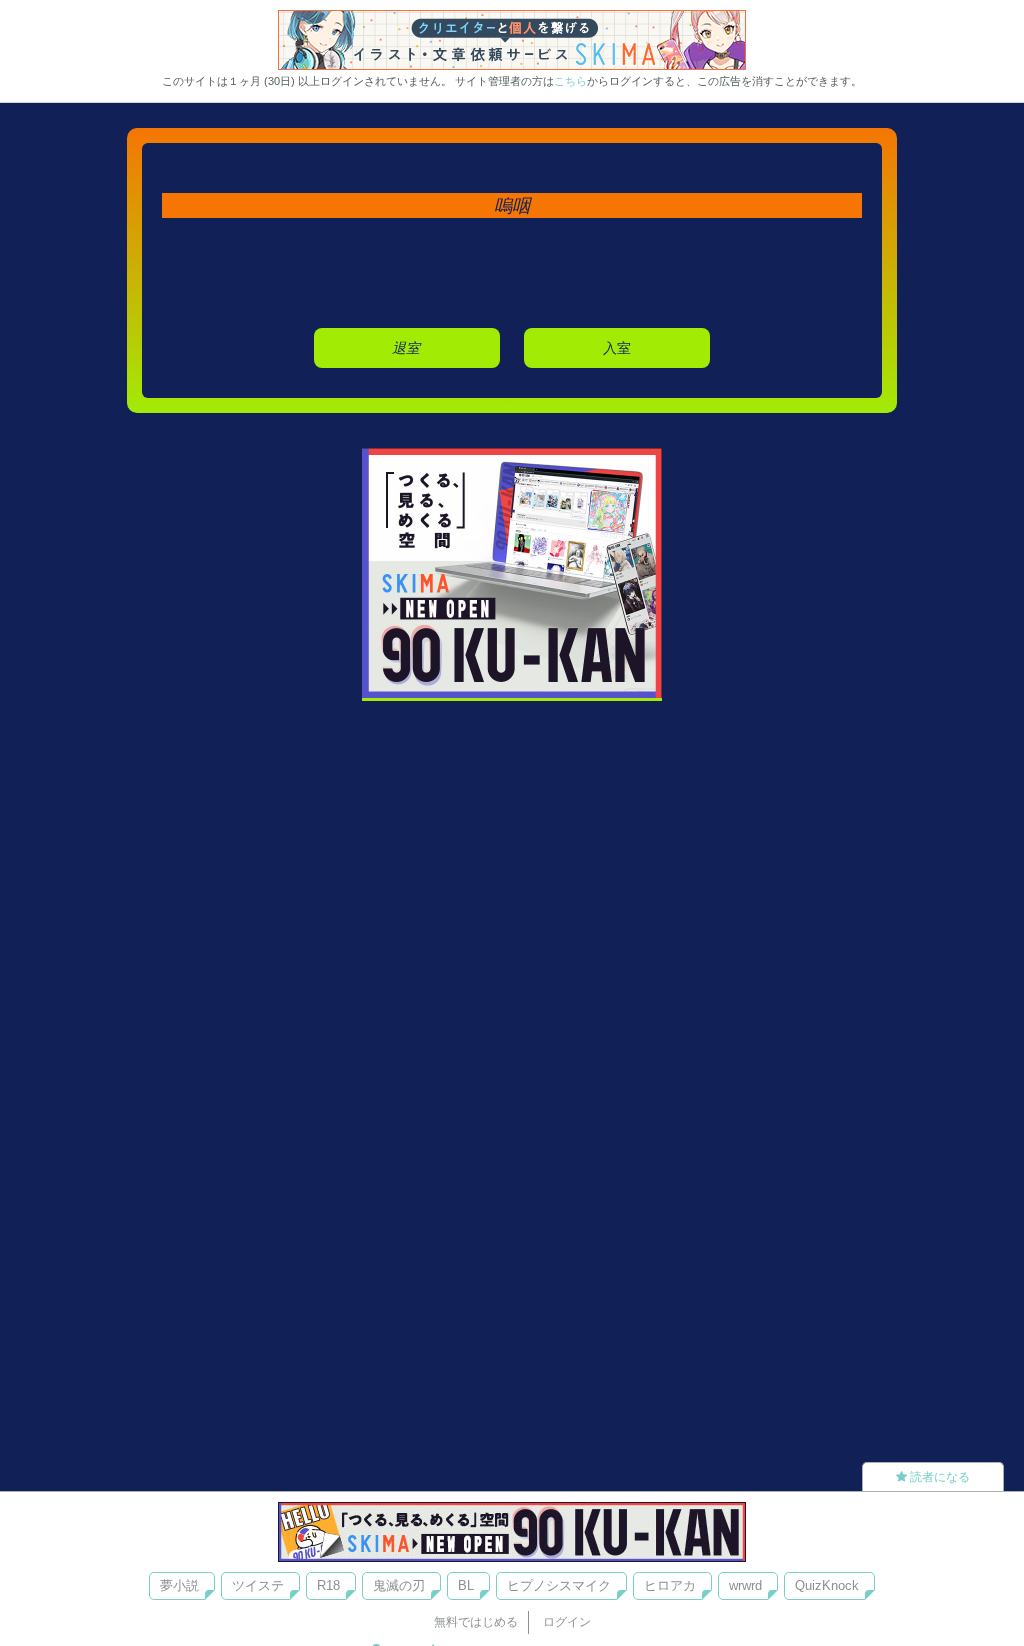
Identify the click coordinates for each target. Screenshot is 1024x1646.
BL (466, 1585)
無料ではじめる (476, 1622)
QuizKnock (827, 1585)
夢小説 (179, 1585)
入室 (617, 348)
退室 (406, 348)
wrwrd (745, 1585)
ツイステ (258, 1585)
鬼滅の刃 (399, 1585)
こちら (570, 81)
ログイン (567, 1622)
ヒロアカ (670, 1585)
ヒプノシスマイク (559, 1585)
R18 (328, 1585)
